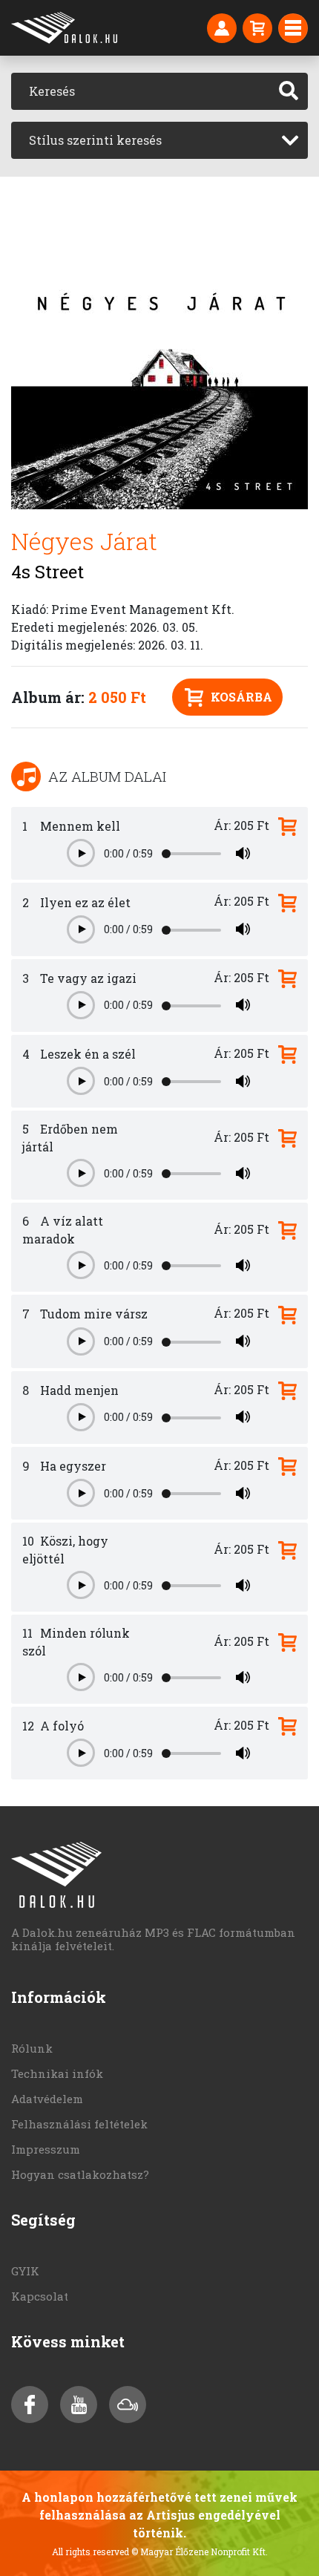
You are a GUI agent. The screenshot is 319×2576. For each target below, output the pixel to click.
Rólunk (32, 2048)
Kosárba (241, 697)
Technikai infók (57, 2073)
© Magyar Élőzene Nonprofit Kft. (200, 2552)
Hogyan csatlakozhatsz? (80, 2174)
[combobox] (159, 140)
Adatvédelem (47, 2099)
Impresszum (46, 2149)
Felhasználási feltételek (79, 2124)
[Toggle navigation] (293, 28)
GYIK (25, 2271)
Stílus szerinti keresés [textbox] (95, 140)
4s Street (47, 572)
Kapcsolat (40, 2296)
